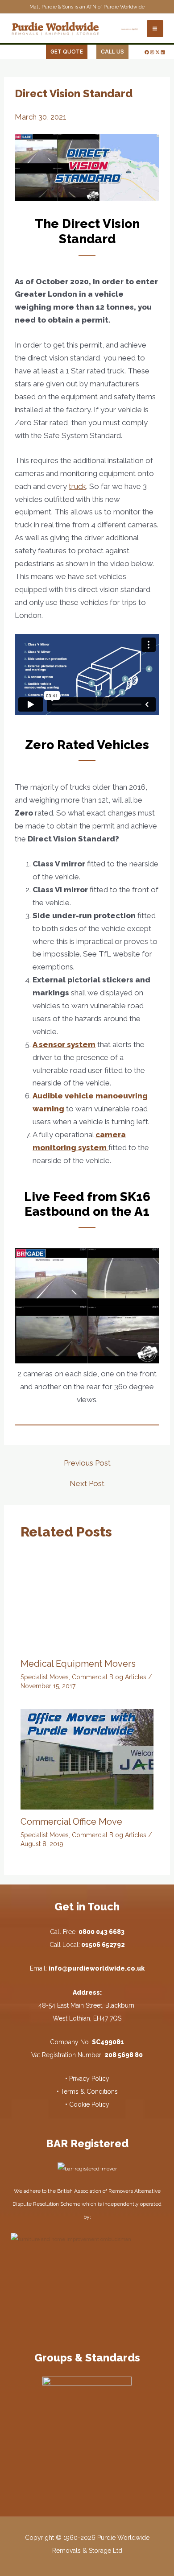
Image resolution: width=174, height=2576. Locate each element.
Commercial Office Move (71, 1822)
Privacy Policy (89, 2079)
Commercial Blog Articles (109, 1677)
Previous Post (87, 1463)
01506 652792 (103, 1945)
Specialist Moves (45, 1677)
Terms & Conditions (89, 2091)
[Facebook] (147, 52)
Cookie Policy (89, 2104)
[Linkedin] (163, 52)
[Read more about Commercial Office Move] (87, 1759)
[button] (67, 52)
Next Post (87, 1484)
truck (77, 486)
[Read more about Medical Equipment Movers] (87, 1601)
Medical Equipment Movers (78, 1664)
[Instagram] (152, 52)
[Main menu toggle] (155, 29)
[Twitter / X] (157, 52)
